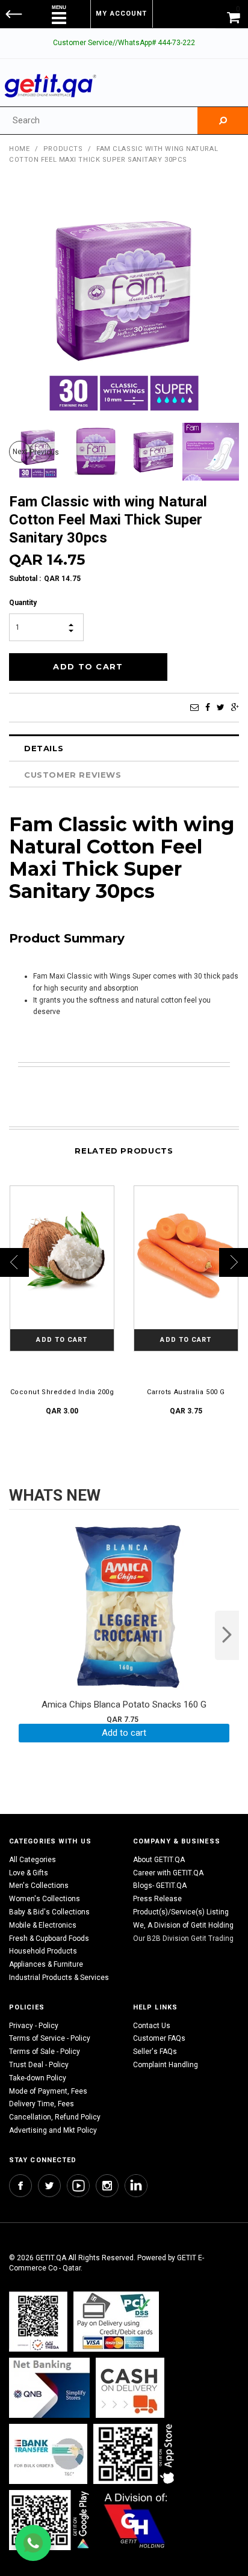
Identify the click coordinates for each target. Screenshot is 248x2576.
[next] (227, 1635)
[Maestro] (136, 2454)
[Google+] (235, 707)
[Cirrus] (136, 2520)
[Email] (194, 707)
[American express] (130, 2387)
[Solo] (50, 2520)
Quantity (23, 603)
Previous (41, 452)
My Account (121, 14)
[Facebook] (208, 707)
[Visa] (116, 2321)
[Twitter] (221, 707)
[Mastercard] (49, 2387)
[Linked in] (136, 2186)
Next (20, 452)
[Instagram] (107, 2186)
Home (19, 149)
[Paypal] (38, 2321)
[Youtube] (78, 2186)
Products (63, 149)
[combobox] (99, 121)
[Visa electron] (48, 2454)
